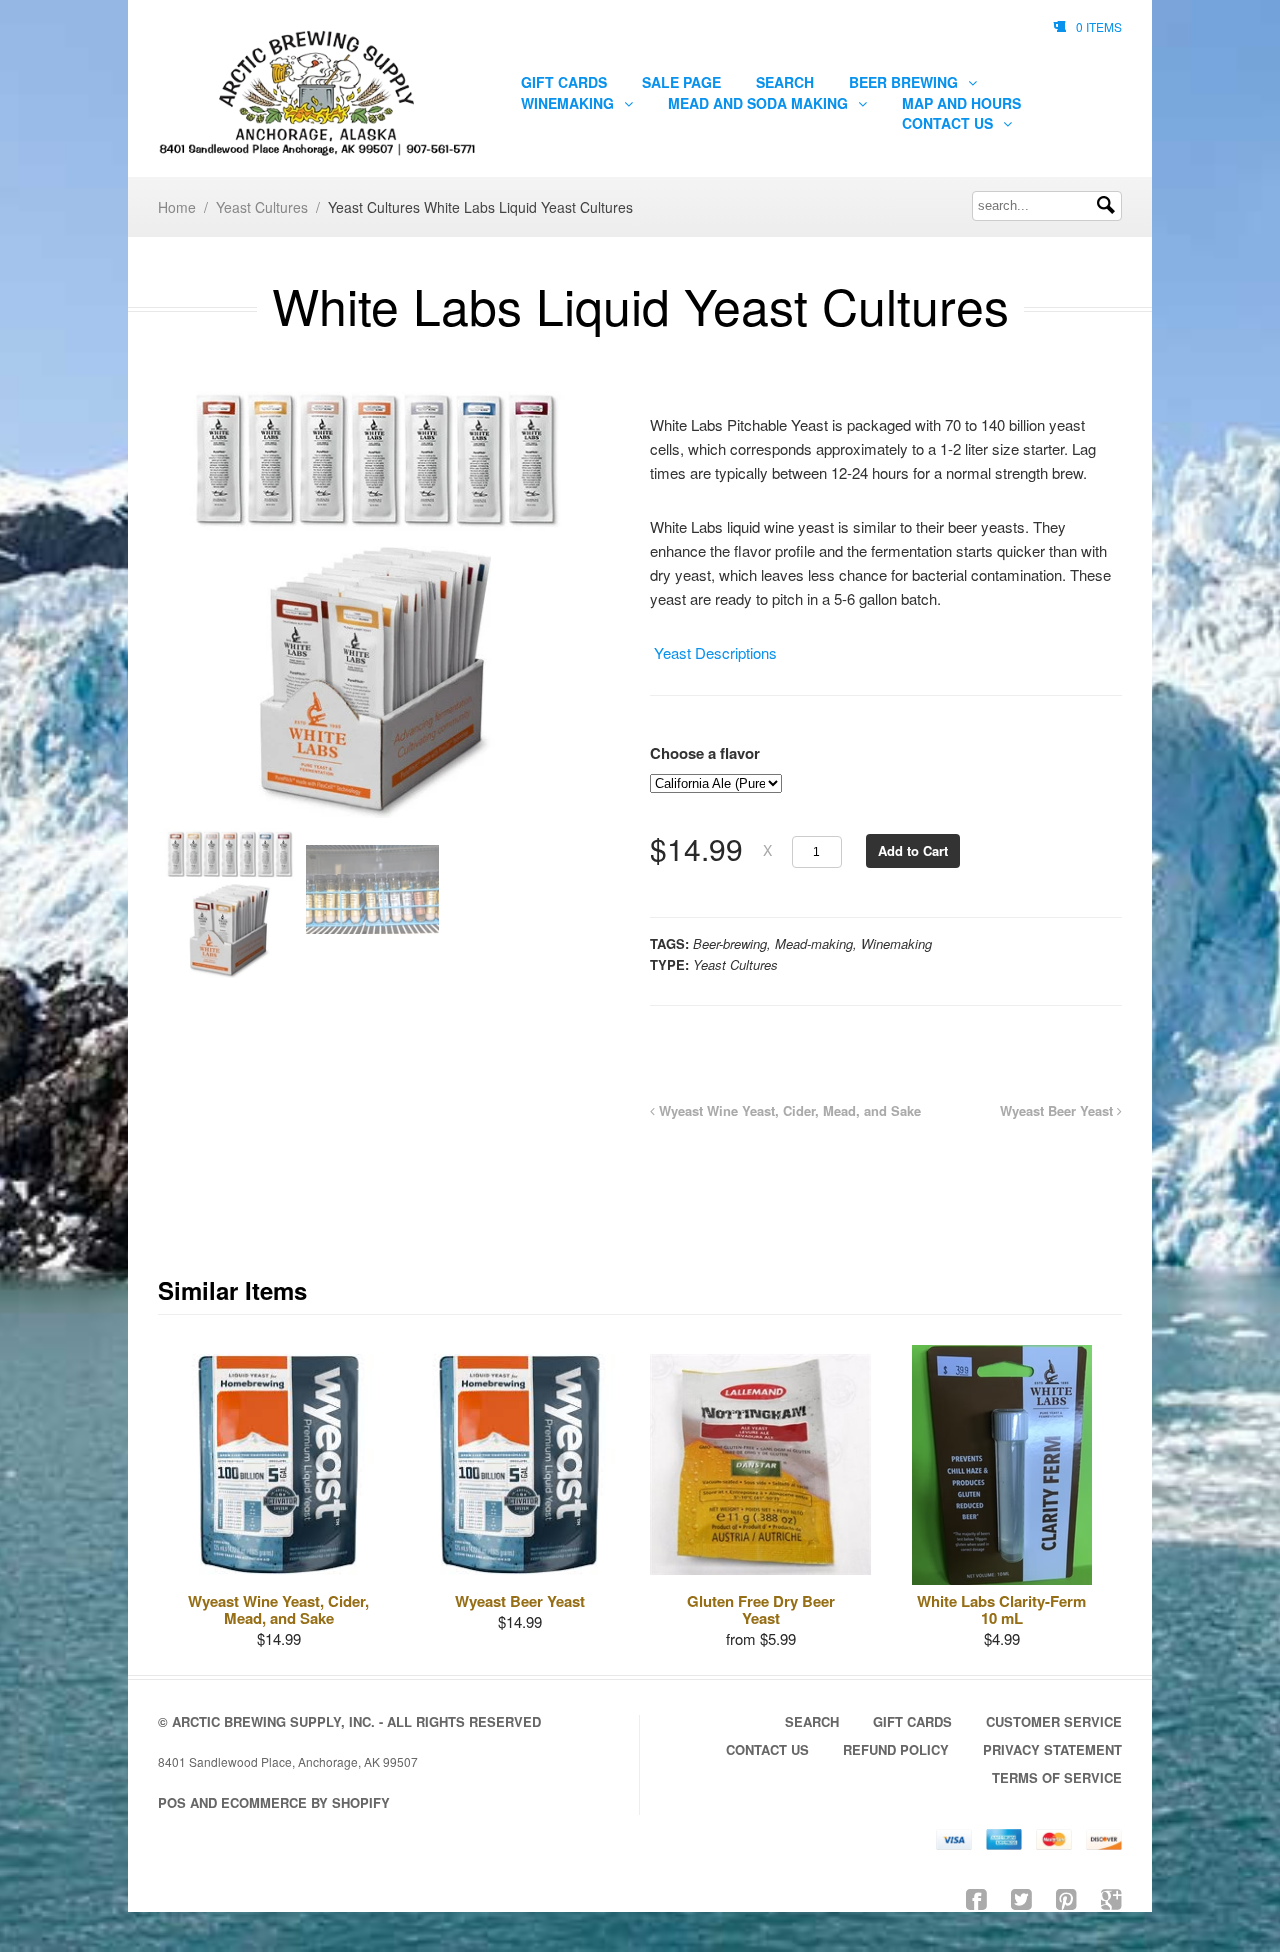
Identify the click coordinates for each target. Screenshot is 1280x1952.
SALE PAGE (681, 82)
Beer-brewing (730, 943)
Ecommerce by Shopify (305, 1802)
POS (172, 1802)
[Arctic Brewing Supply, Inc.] (317, 93)
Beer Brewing (905, 82)
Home (177, 207)
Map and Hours (961, 103)
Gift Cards (564, 82)
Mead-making (814, 943)
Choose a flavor (705, 753)
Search (785, 82)
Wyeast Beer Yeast (1058, 1110)
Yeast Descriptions (713, 652)
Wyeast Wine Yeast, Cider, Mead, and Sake (788, 1110)
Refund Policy (896, 1749)
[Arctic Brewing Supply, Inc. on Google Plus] (1111, 1897)
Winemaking (569, 103)
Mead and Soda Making (760, 103)
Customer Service (1054, 1721)
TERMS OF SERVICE (1057, 1777)
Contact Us (949, 123)
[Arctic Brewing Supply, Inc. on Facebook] (976, 1897)
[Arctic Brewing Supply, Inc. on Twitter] (1021, 1897)
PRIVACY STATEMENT (1052, 1749)
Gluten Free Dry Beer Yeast (761, 1609)
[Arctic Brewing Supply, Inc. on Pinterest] (1066, 1897)
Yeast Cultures (262, 207)
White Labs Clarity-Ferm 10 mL (1001, 1609)
